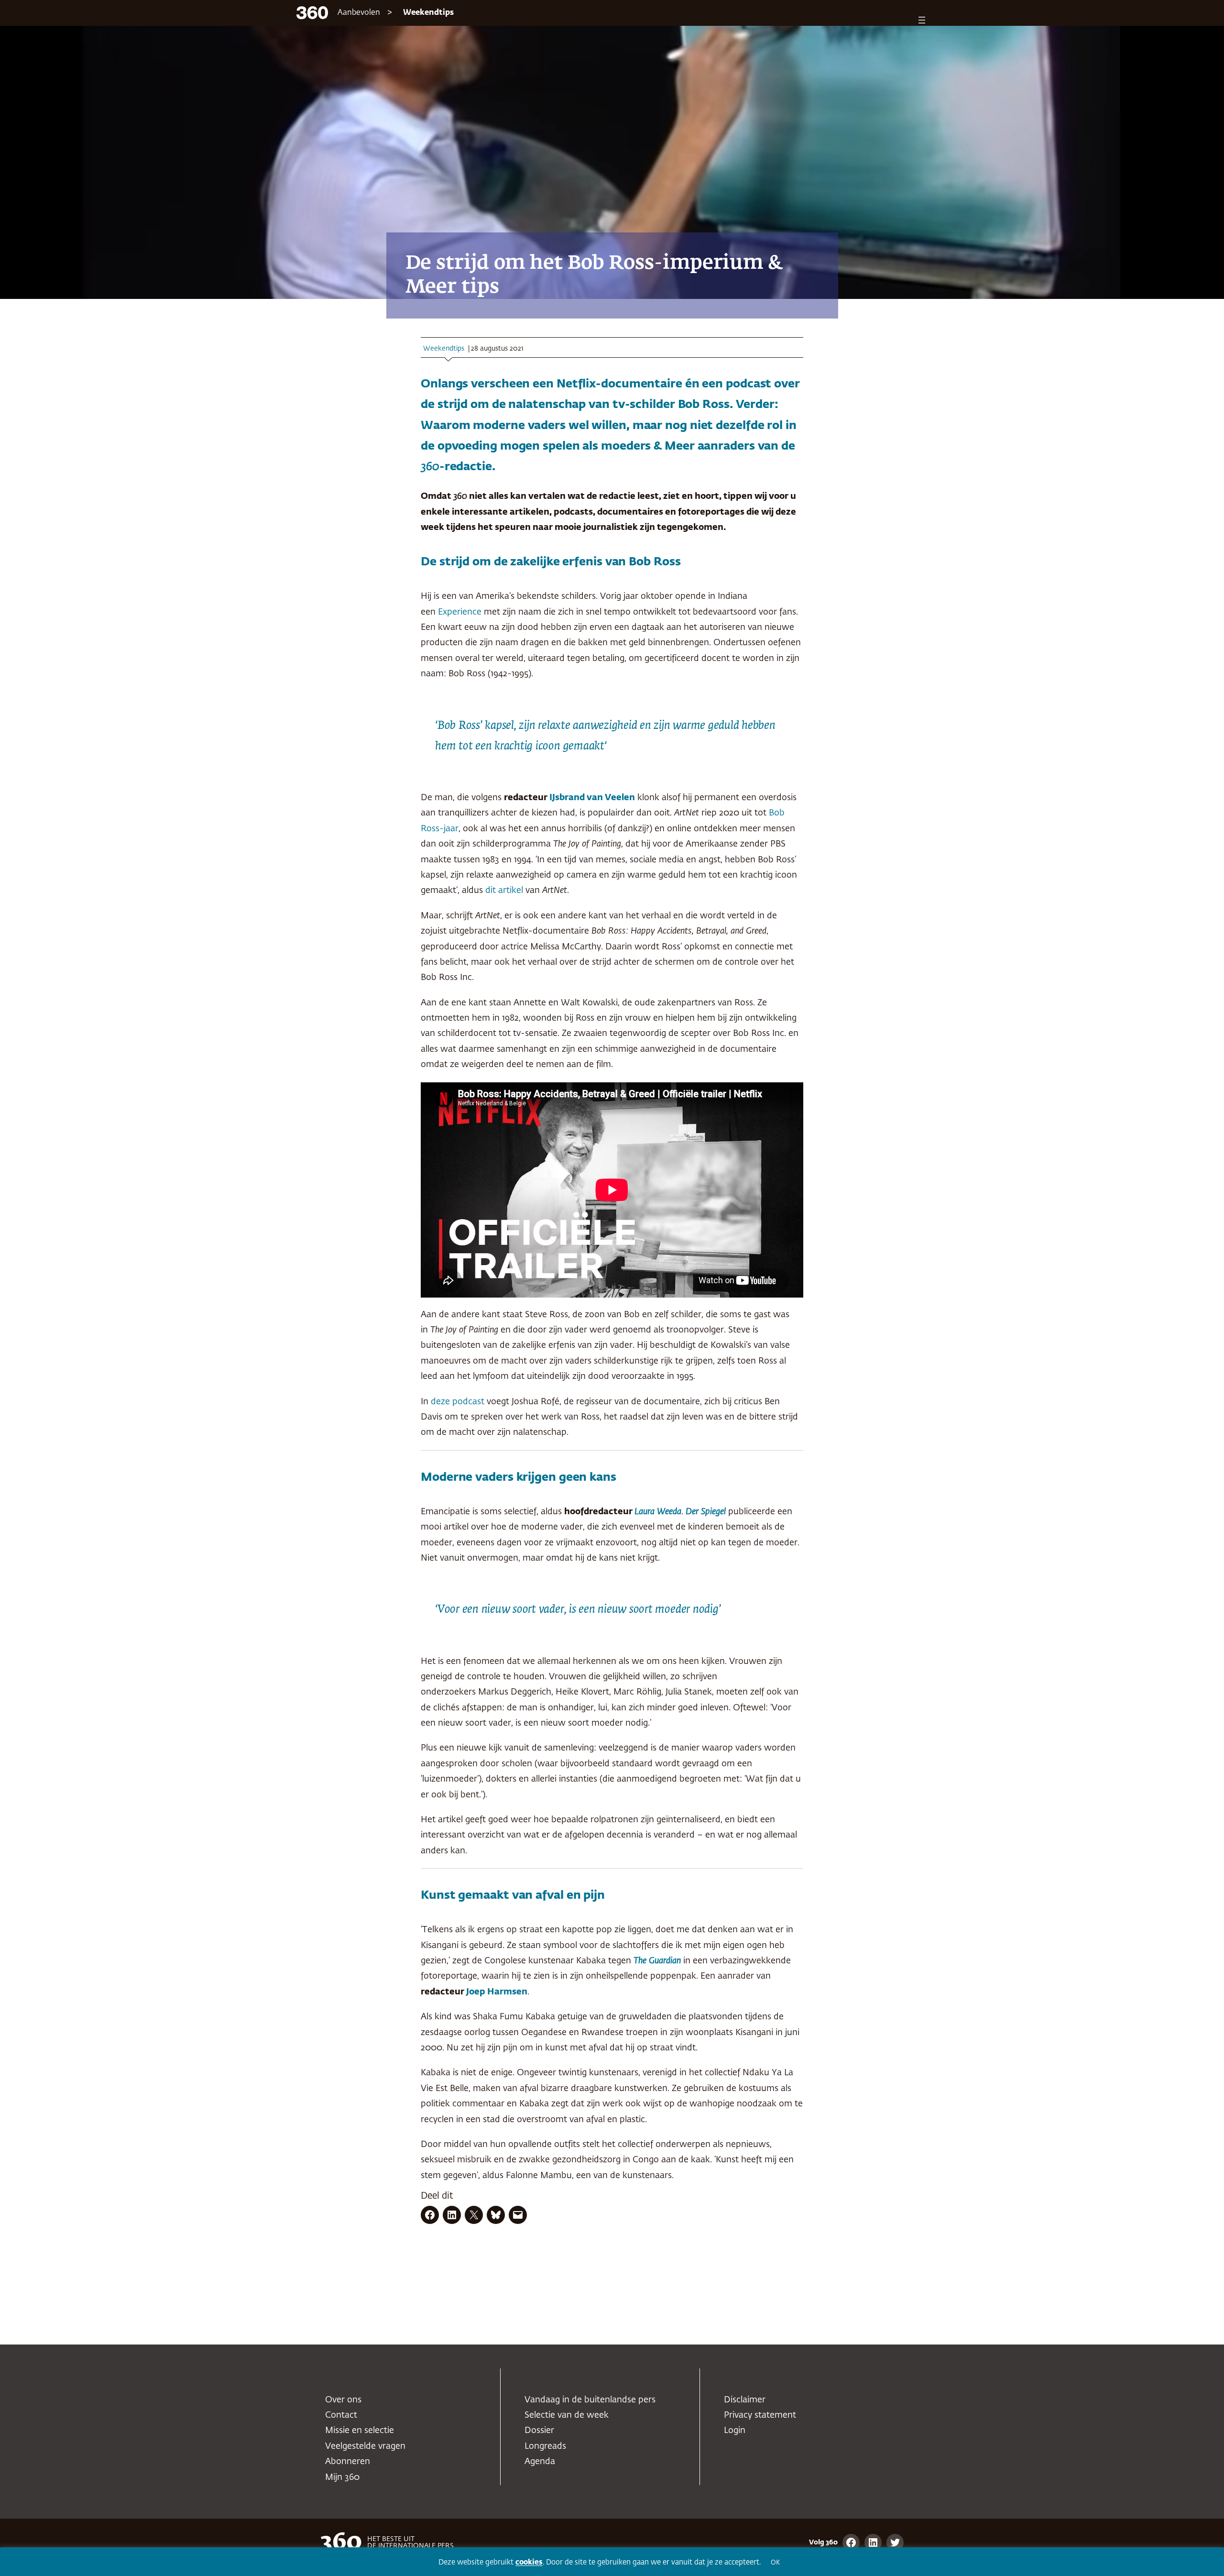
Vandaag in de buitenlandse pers (590, 2400)
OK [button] (775, 2563)
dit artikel (504, 891)
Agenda (540, 2462)
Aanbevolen (359, 13)
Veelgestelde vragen (365, 2446)
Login (735, 2431)
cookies (529, 2562)
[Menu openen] (922, 20)
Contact (341, 2415)
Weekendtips (428, 13)
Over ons (343, 2400)
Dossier (539, 2431)
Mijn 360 (342, 2477)
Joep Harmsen (496, 1992)
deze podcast (458, 1402)
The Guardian (657, 1961)
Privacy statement (760, 2415)
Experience (460, 612)
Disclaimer (745, 2400)
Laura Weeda (658, 1512)
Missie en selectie (360, 2431)
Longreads (545, 2446)
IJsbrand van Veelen (592, 798)
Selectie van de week (567, 2415)
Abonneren (348, 2462)
